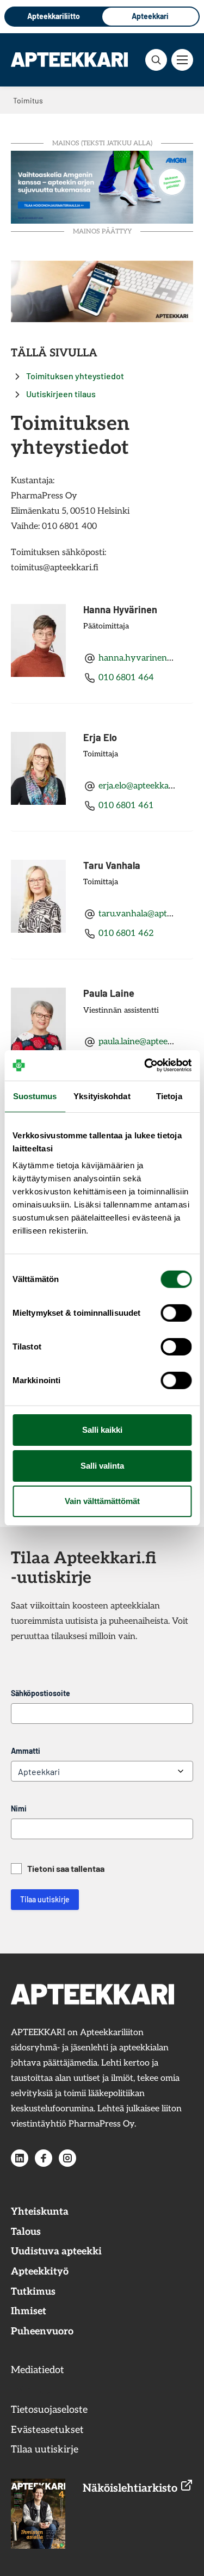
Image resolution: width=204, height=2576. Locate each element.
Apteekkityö (40, 2272)
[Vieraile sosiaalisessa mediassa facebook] (44, 2158)
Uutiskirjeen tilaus (61, 394)
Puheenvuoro (42, 2331)
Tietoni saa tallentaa (66, 1868)
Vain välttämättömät (102, 1501)
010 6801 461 (126, 806)
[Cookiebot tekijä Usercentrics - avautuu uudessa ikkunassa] (145, 1065)
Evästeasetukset (47, 2430)
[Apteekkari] (69, 59)
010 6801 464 (126, 678)
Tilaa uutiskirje (45, 1899)
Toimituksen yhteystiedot (75, 376)
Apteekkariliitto (54, 16)
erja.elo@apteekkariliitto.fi (149, 786)
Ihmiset (29, 2311)
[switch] (176, 1313)
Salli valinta (102, 1466)
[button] (156, 60)
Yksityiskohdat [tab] (102, 1096)
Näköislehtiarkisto (131, 2488)
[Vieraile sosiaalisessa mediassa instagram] (67, 2158)
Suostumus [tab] (35, 1096)
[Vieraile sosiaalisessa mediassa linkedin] (20, 2158)
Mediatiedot (38, 2370)
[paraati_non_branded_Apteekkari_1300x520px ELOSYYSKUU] (102, 186)
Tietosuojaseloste (49, 2410)
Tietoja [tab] (169, 1096)
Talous (26, 2232)
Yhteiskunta (40, 2212)
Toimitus (30, 2390)
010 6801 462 (126, 933)
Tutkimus (33, 2292)
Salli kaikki (102, 1430)
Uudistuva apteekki (56, 2251)
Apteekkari (150, 16)
